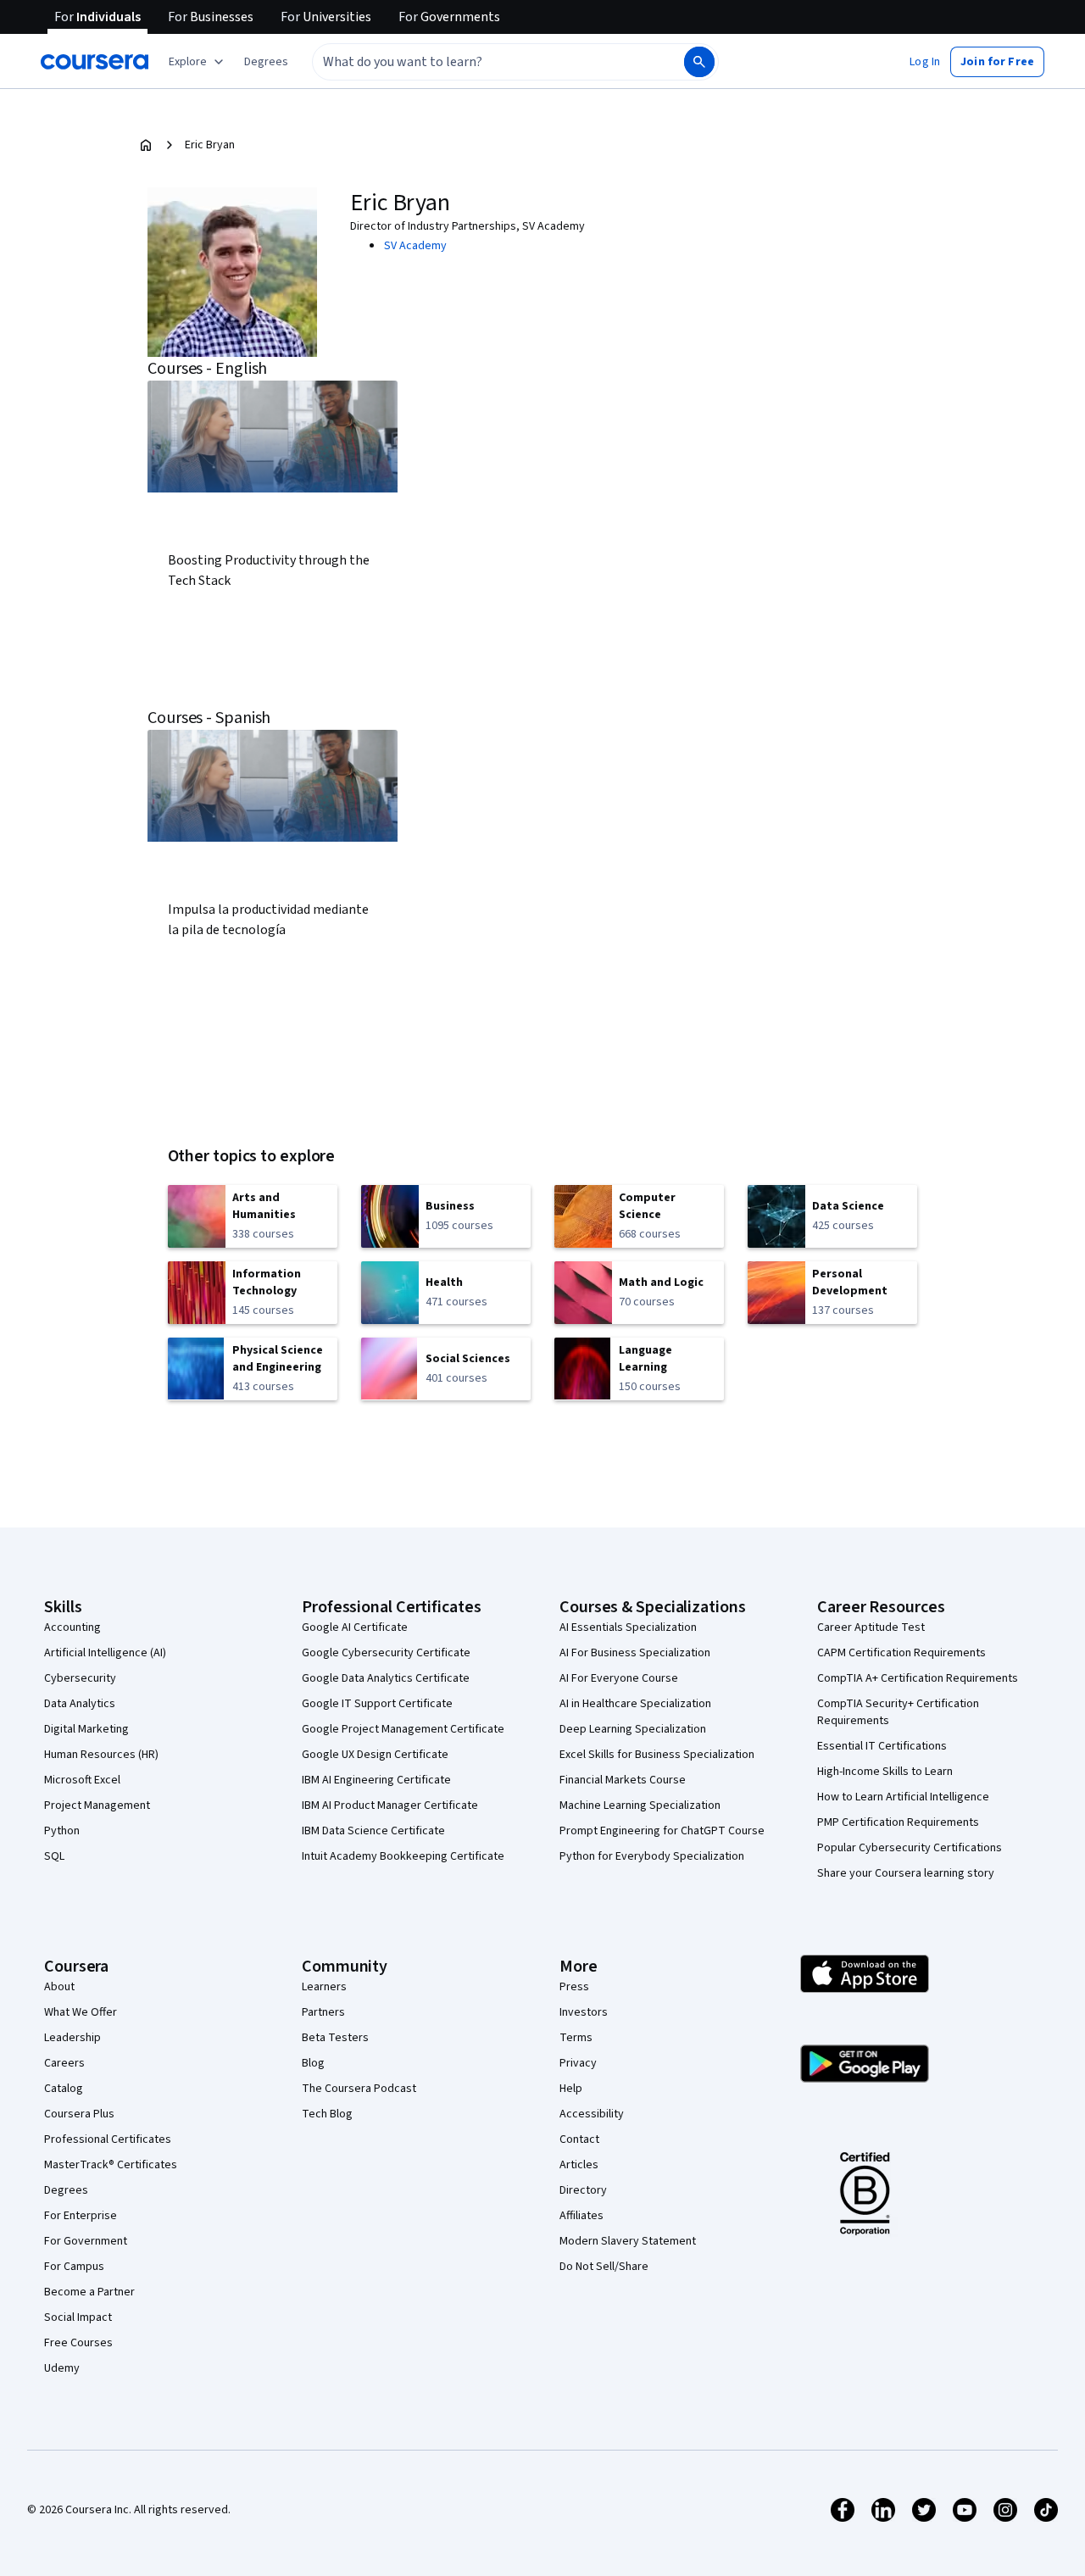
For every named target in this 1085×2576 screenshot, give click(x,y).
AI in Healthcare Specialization (635, 1704)
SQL (54, 1856)
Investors (584, 2012)
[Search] (699, 62)
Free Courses (78, 2343)
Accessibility (592, 2114)
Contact (579, 2139)
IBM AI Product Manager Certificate (390, 1805)
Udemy (62, 2368)
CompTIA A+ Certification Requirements (918, 1678)
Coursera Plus (79, 2114)
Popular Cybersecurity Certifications (910, 1848)
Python (62, 1831)
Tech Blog (327, 2114)
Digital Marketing (86, 1729)
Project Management (97, 1805)
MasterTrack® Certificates (111, 2165)
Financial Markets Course (623, 1780)
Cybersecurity (80, 1678)
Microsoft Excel (82, 1780)
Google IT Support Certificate (377, 1704)
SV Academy (415, 246)
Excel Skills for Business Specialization (657, 1755)
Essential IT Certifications (882, 1746)
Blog (313, 2063)
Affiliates (581, 2216)
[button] (266, 62)
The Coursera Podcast (359, 2089)
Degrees (66, 2190)
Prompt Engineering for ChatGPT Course (662, 1831)
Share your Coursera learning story (906, 1873)
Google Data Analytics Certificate (386, 1678)
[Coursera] (95, 62)
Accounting (72, 1627)
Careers (64, 2063)
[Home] (146, 145)
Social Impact (78, 2317)
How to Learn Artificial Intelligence (903, 1797)
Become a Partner (89, 2292)
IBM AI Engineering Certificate (376, 1780)
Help (571, 2089)
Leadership (72, 2038)
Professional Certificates (108, 2139)
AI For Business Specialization (635, 1653)
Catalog (64, 2089)
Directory (583, 2190)
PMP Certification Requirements (898, 1822)
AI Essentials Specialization (628, 1627)
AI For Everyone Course (619, 1678)
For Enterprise (81, 2216)
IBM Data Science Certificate (373, 1831)
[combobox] (480, 62)
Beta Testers (335, 2038)
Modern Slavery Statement (628, 2241)
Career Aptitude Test (871, 1627)
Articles (579, 2165)
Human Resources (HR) (101, 1755)
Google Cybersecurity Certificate (386, 1653)
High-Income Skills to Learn (885, 1772)
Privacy (578, 2063)
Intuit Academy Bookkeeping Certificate (403, 1856)
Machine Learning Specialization (640, 1805)
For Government (86, 2241)
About (59, 1987)
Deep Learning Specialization (633, 1729)
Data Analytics (80, 1704)
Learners (324, 1987)
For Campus (74, 2267)
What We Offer (81, 2012)
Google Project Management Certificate (403, 1729)
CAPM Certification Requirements (901, 1653)
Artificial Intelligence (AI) (105, 1653)
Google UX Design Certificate (375, 1755)
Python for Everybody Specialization (652, 1856)
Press (574, 1987)
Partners (323, 2012)
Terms (576, 2038)
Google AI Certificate (355, 1627)
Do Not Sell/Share (604, 2267)
